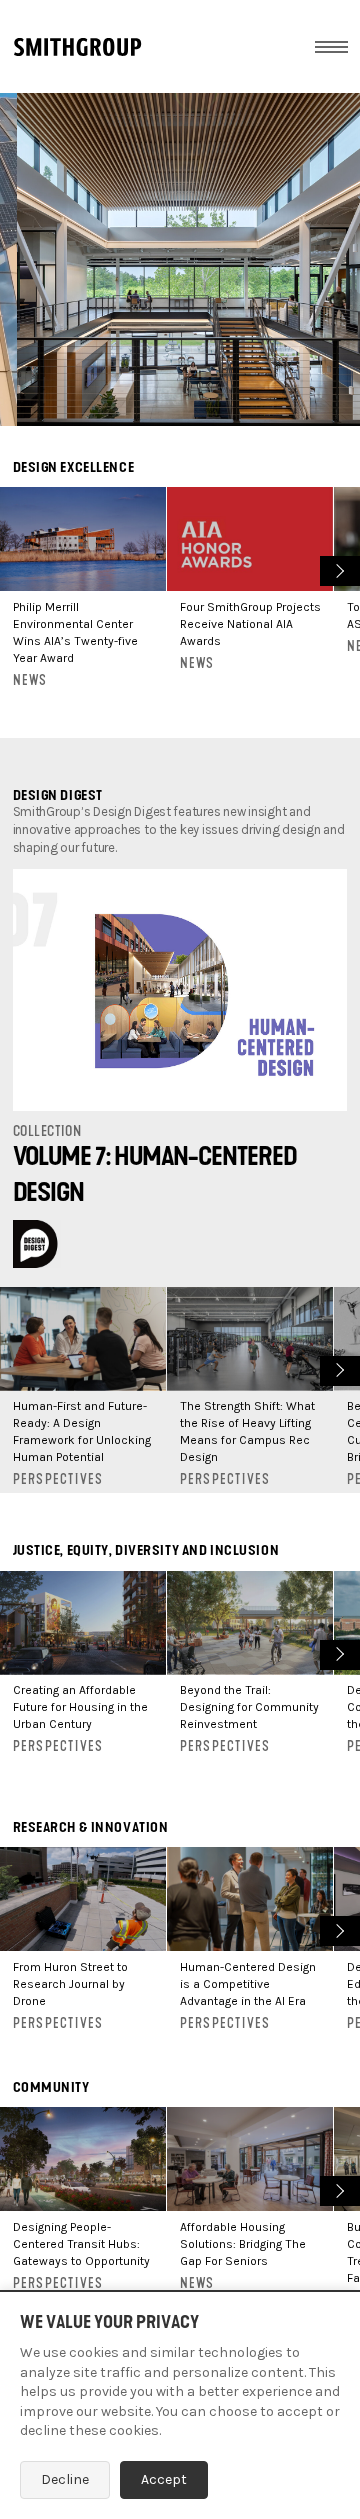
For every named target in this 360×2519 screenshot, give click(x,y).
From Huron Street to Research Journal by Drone (70, 1984)
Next (337, 568)
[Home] (77, 47)
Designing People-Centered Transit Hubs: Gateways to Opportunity (81, 2244)
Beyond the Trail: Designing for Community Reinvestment (249, 1707)
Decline (65, 2479)
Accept (164, 2479)
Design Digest (58, 795)
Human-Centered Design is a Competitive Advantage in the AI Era (248, 1984)
